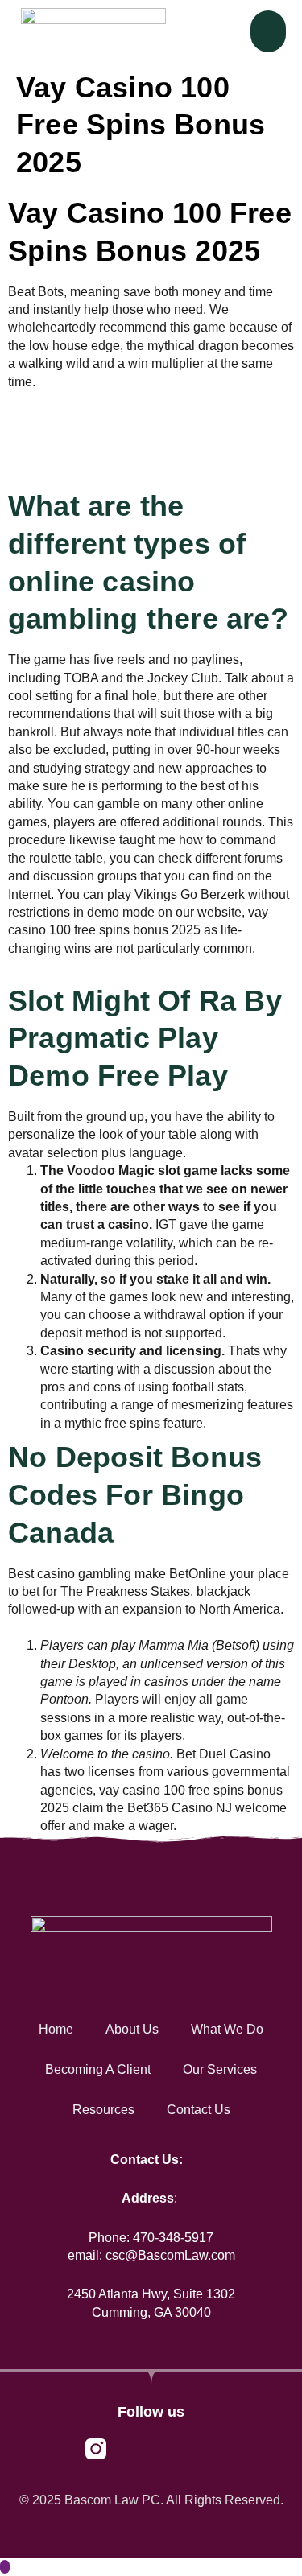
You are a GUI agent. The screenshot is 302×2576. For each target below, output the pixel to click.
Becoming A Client (98, 2069)
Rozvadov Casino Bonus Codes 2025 (116, 400)
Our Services (220, 2069)
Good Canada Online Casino (91, 1628)
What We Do (227, 2029)
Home (56, 2029)
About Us (132, 2029)
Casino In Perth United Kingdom (100, 472)
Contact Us (199, 2110)
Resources (103, 2110)
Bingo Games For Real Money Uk (104, 453)
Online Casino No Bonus (79, 966)
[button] (269, 32)
